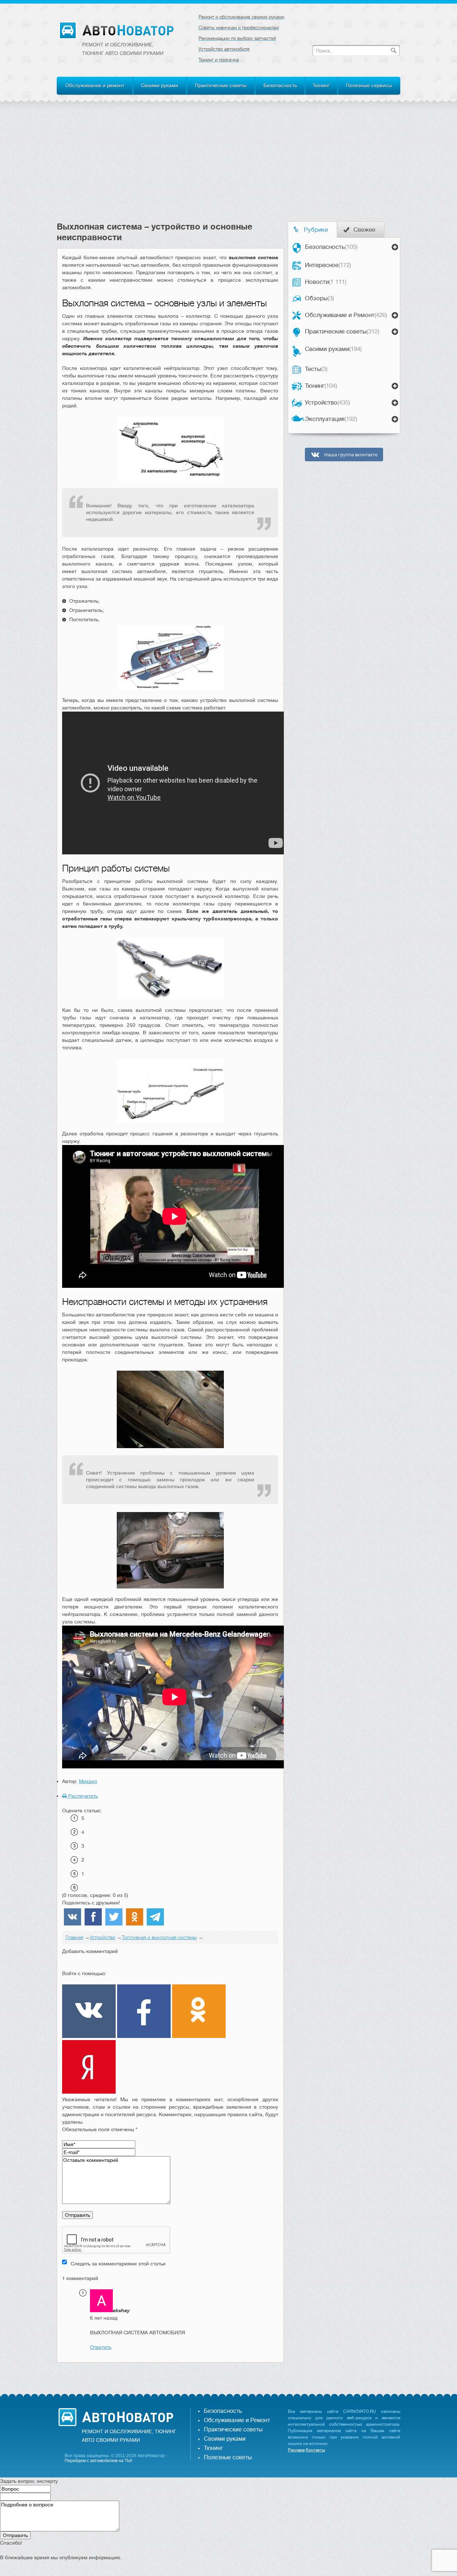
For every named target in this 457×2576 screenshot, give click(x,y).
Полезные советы (228, 2457)
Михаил (88, 1781)
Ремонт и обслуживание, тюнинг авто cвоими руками (123, 49)
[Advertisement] (228, 168)
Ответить (101, 2347)
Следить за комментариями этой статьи (118, 2264)
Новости (326, 282)
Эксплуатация (331, 419)
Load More (170, 2374)
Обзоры (319, 298)
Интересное (328, 265)
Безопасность (280, 85)
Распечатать (82, 1796)
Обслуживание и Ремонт (346, 315)
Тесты (316, 369)
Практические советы (221, 85)
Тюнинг (321, 85)
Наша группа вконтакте (350, 455)
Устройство (327, 403)
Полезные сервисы (369, 85)
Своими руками (160, 85)
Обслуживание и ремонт (95, 85)
